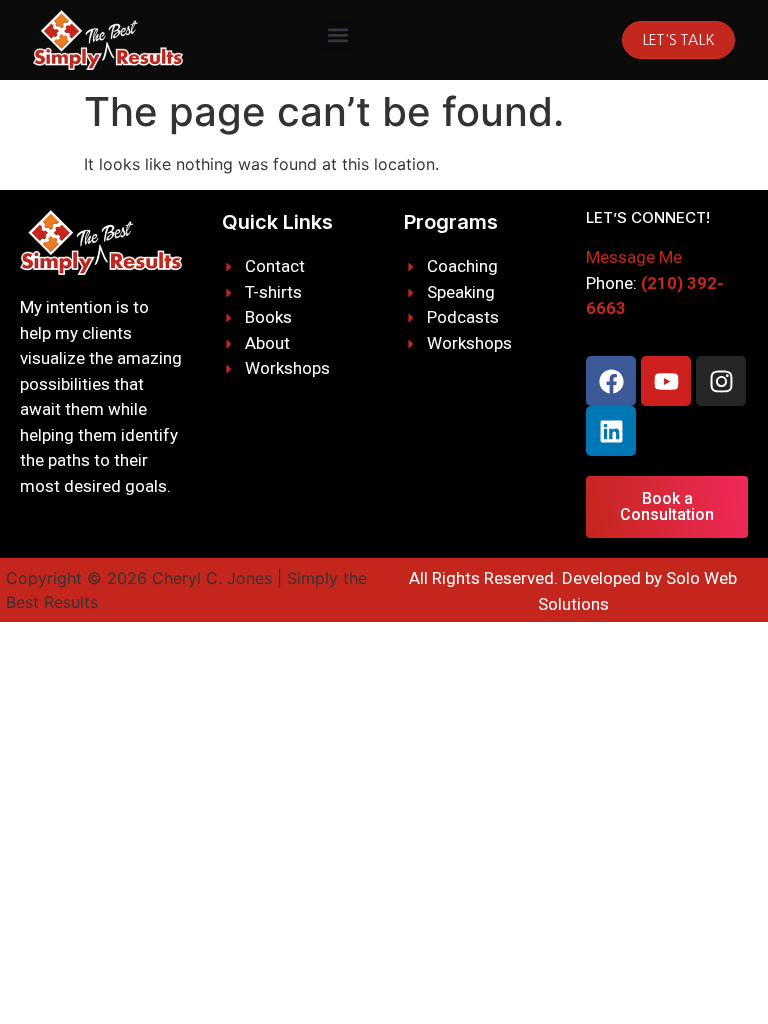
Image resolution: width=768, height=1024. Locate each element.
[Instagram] (721, 381)
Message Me (634, 257)
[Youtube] (666, 381)
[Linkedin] (611, 431)
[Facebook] (611, 381)
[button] (337, 35)
